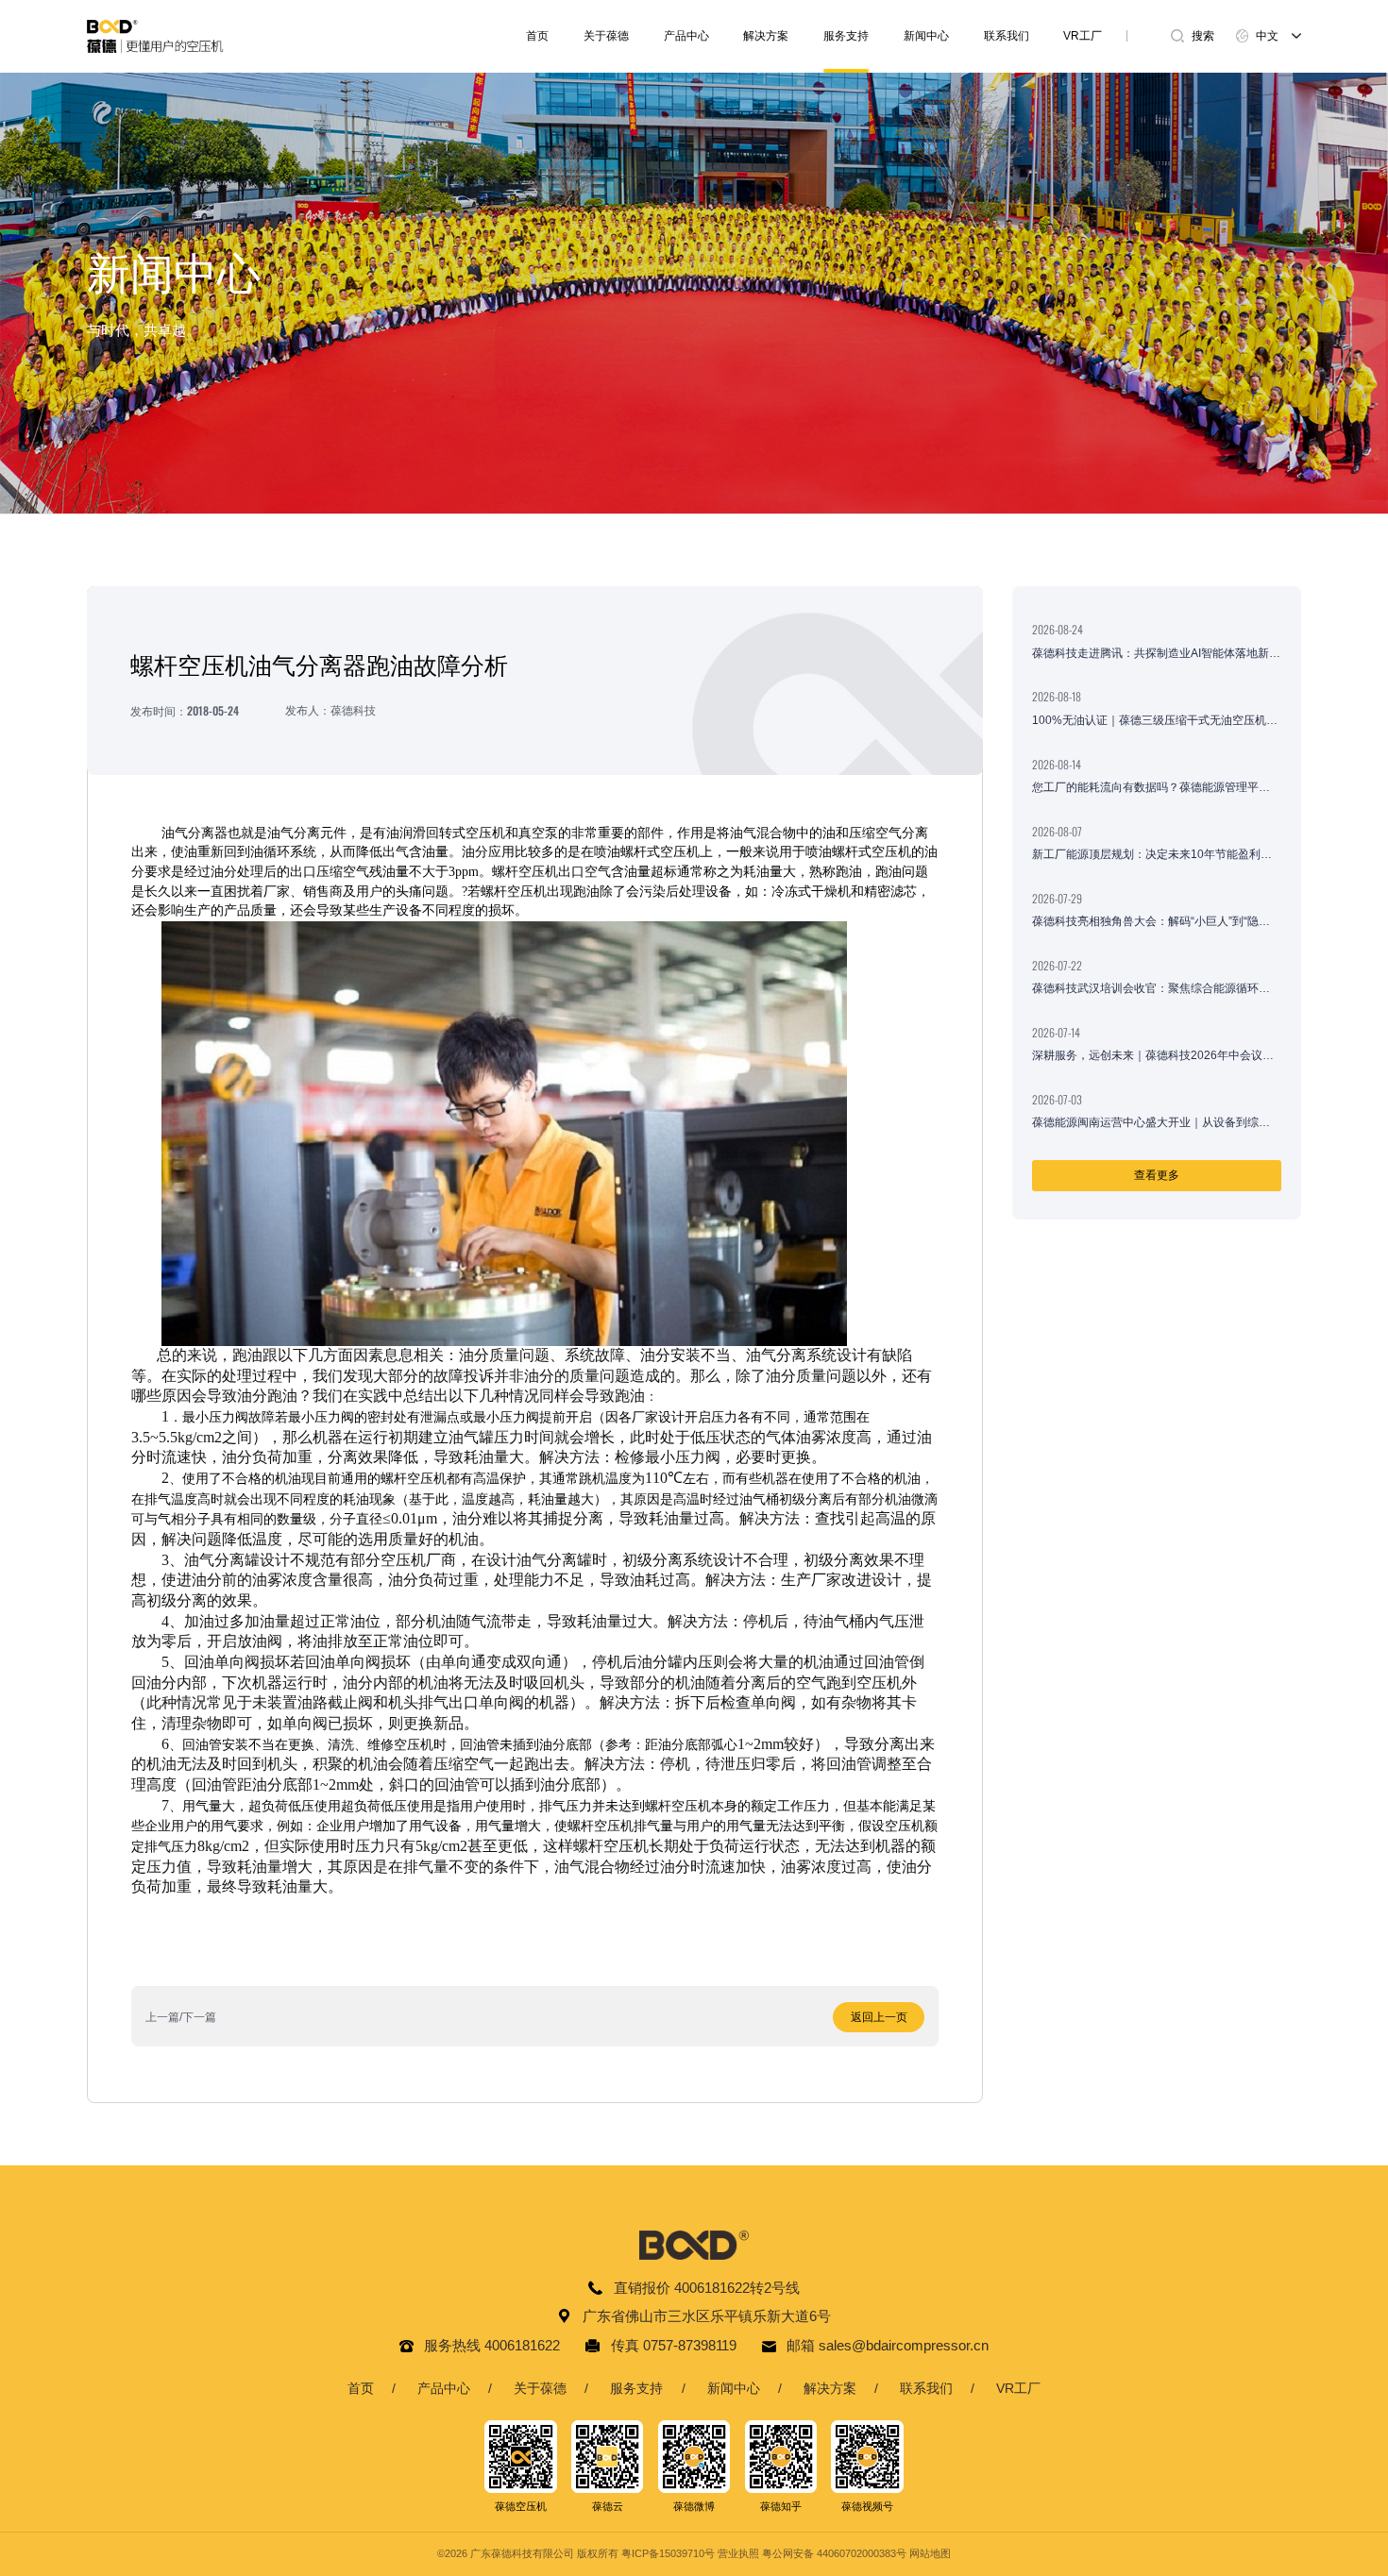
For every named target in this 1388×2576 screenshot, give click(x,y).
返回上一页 (879, 2017)
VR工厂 (1083, 36)
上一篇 (162, 2017)
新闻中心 (926, 36)
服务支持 (846, 36)
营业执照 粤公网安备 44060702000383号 (812, 2553)
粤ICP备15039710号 (668, 2553)
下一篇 (199, 2017)
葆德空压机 (521, 2506)
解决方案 (766, 36)
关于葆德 (606, 36)
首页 (537, 36)
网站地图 (930, 2553)
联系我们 (1007, 36)
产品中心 (686, 36)
